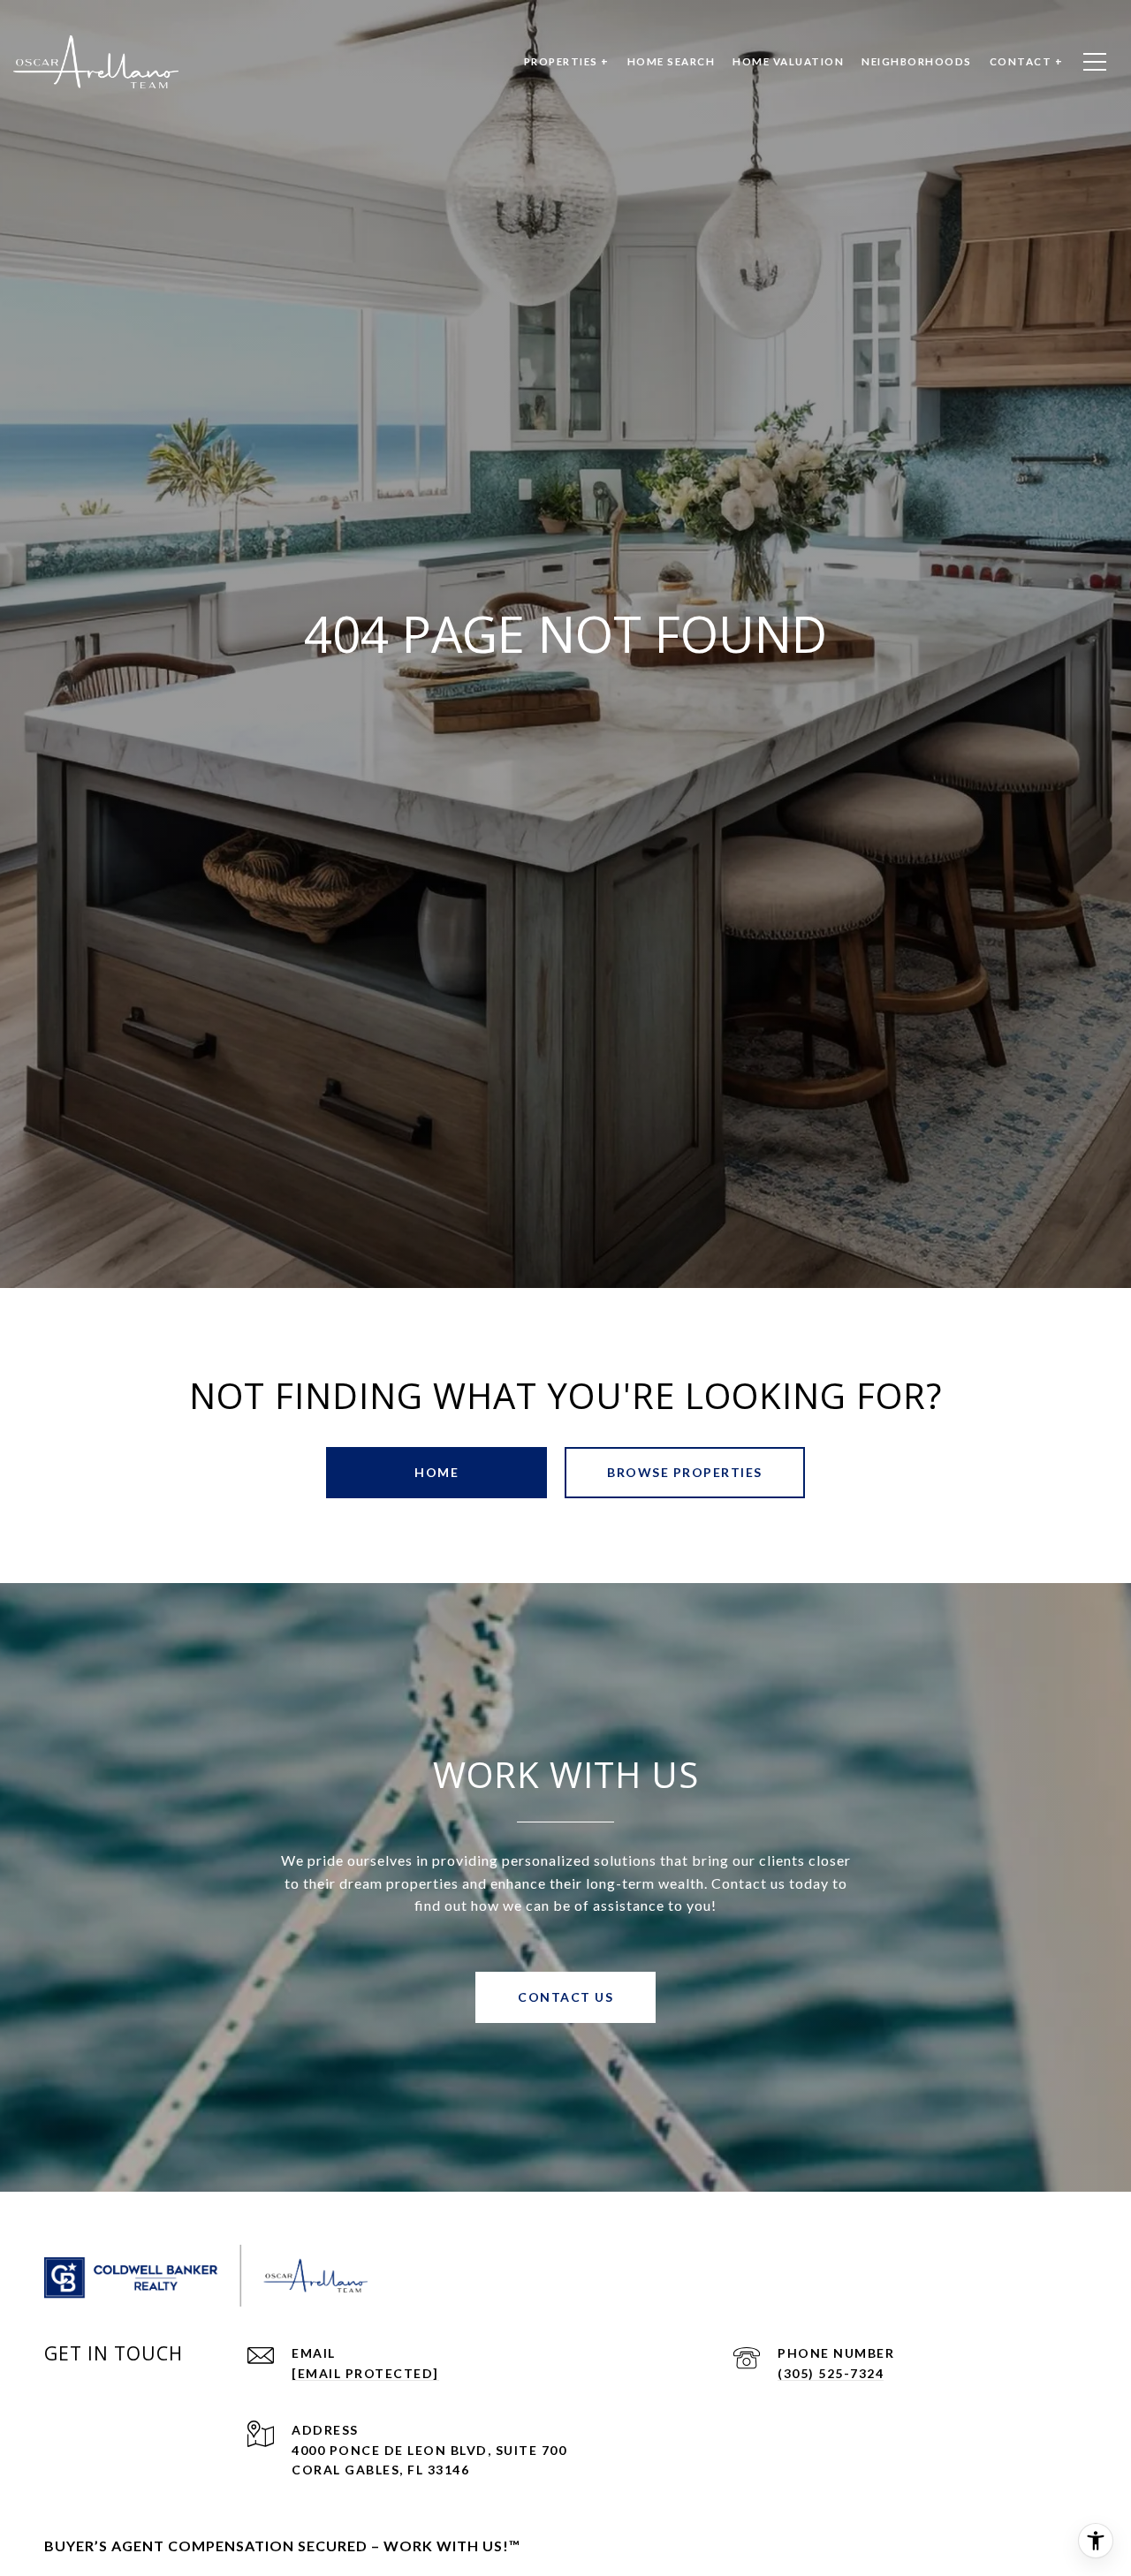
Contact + (1027, 61)
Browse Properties (685, 1472)
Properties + (567, 61)
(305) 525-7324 (831, 2373)
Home (436, 1472)
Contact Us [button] (565, 1997)
